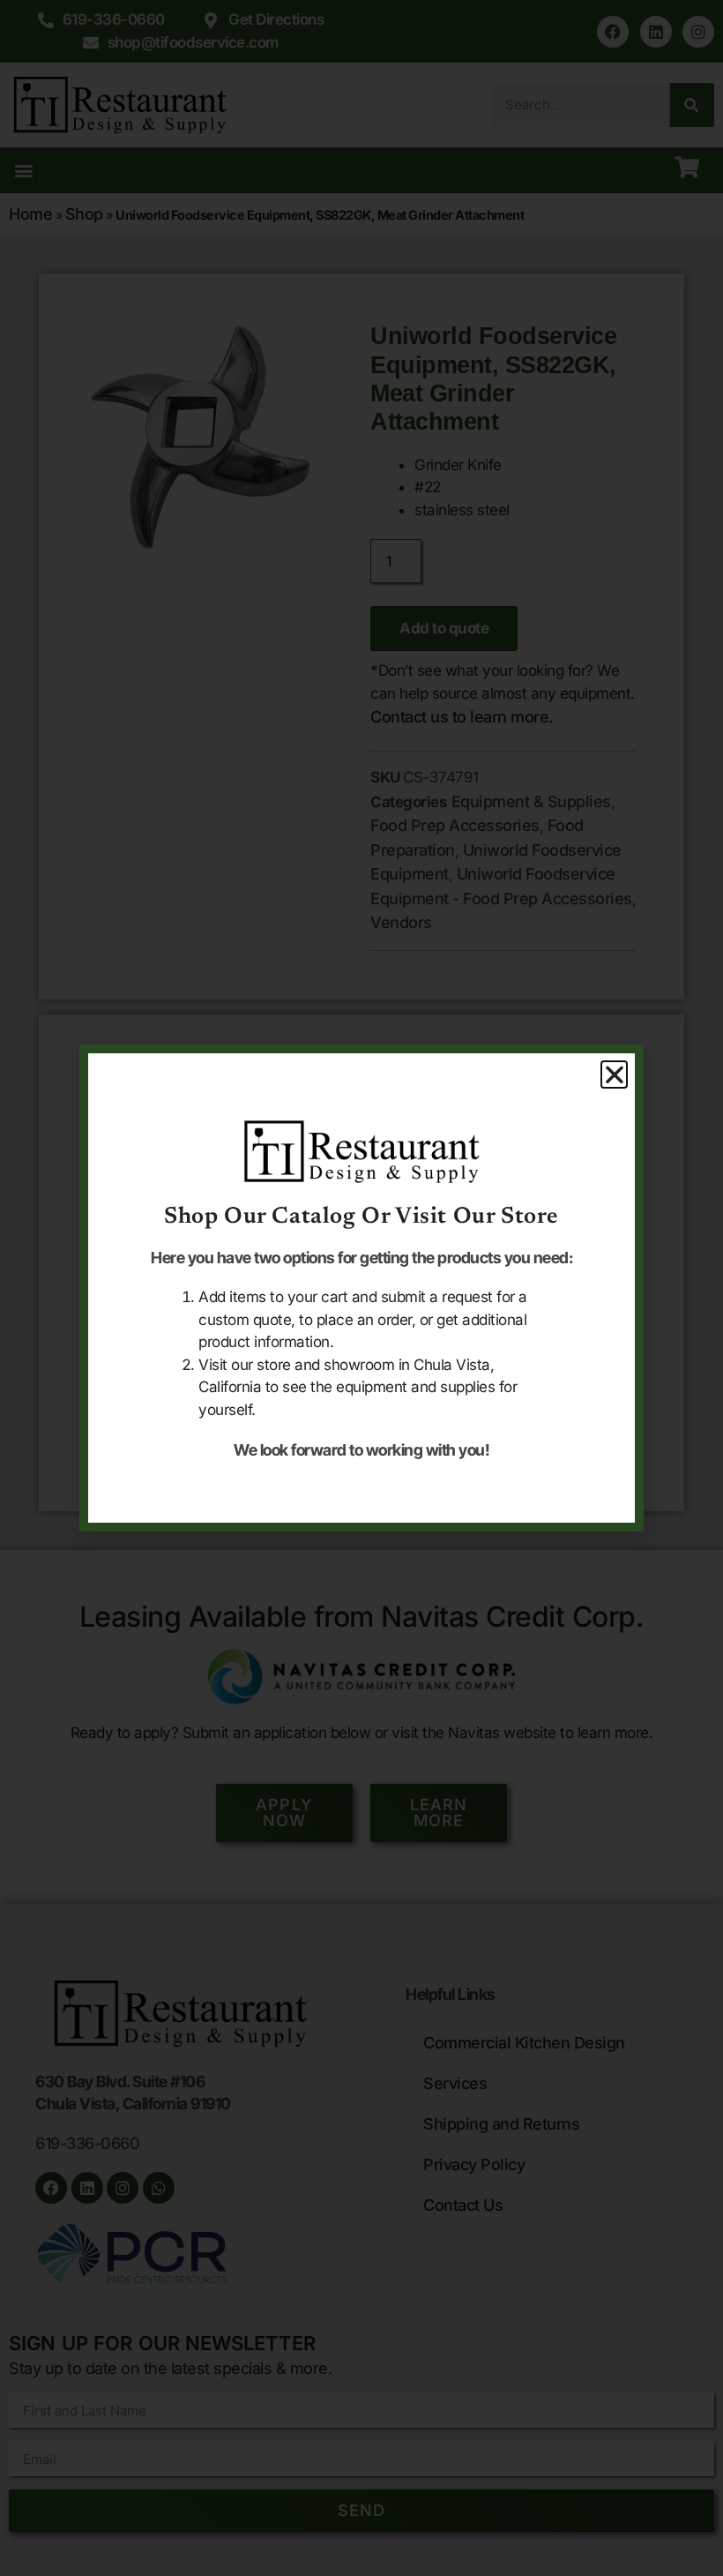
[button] (615, 1075)
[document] (361, 1288)
